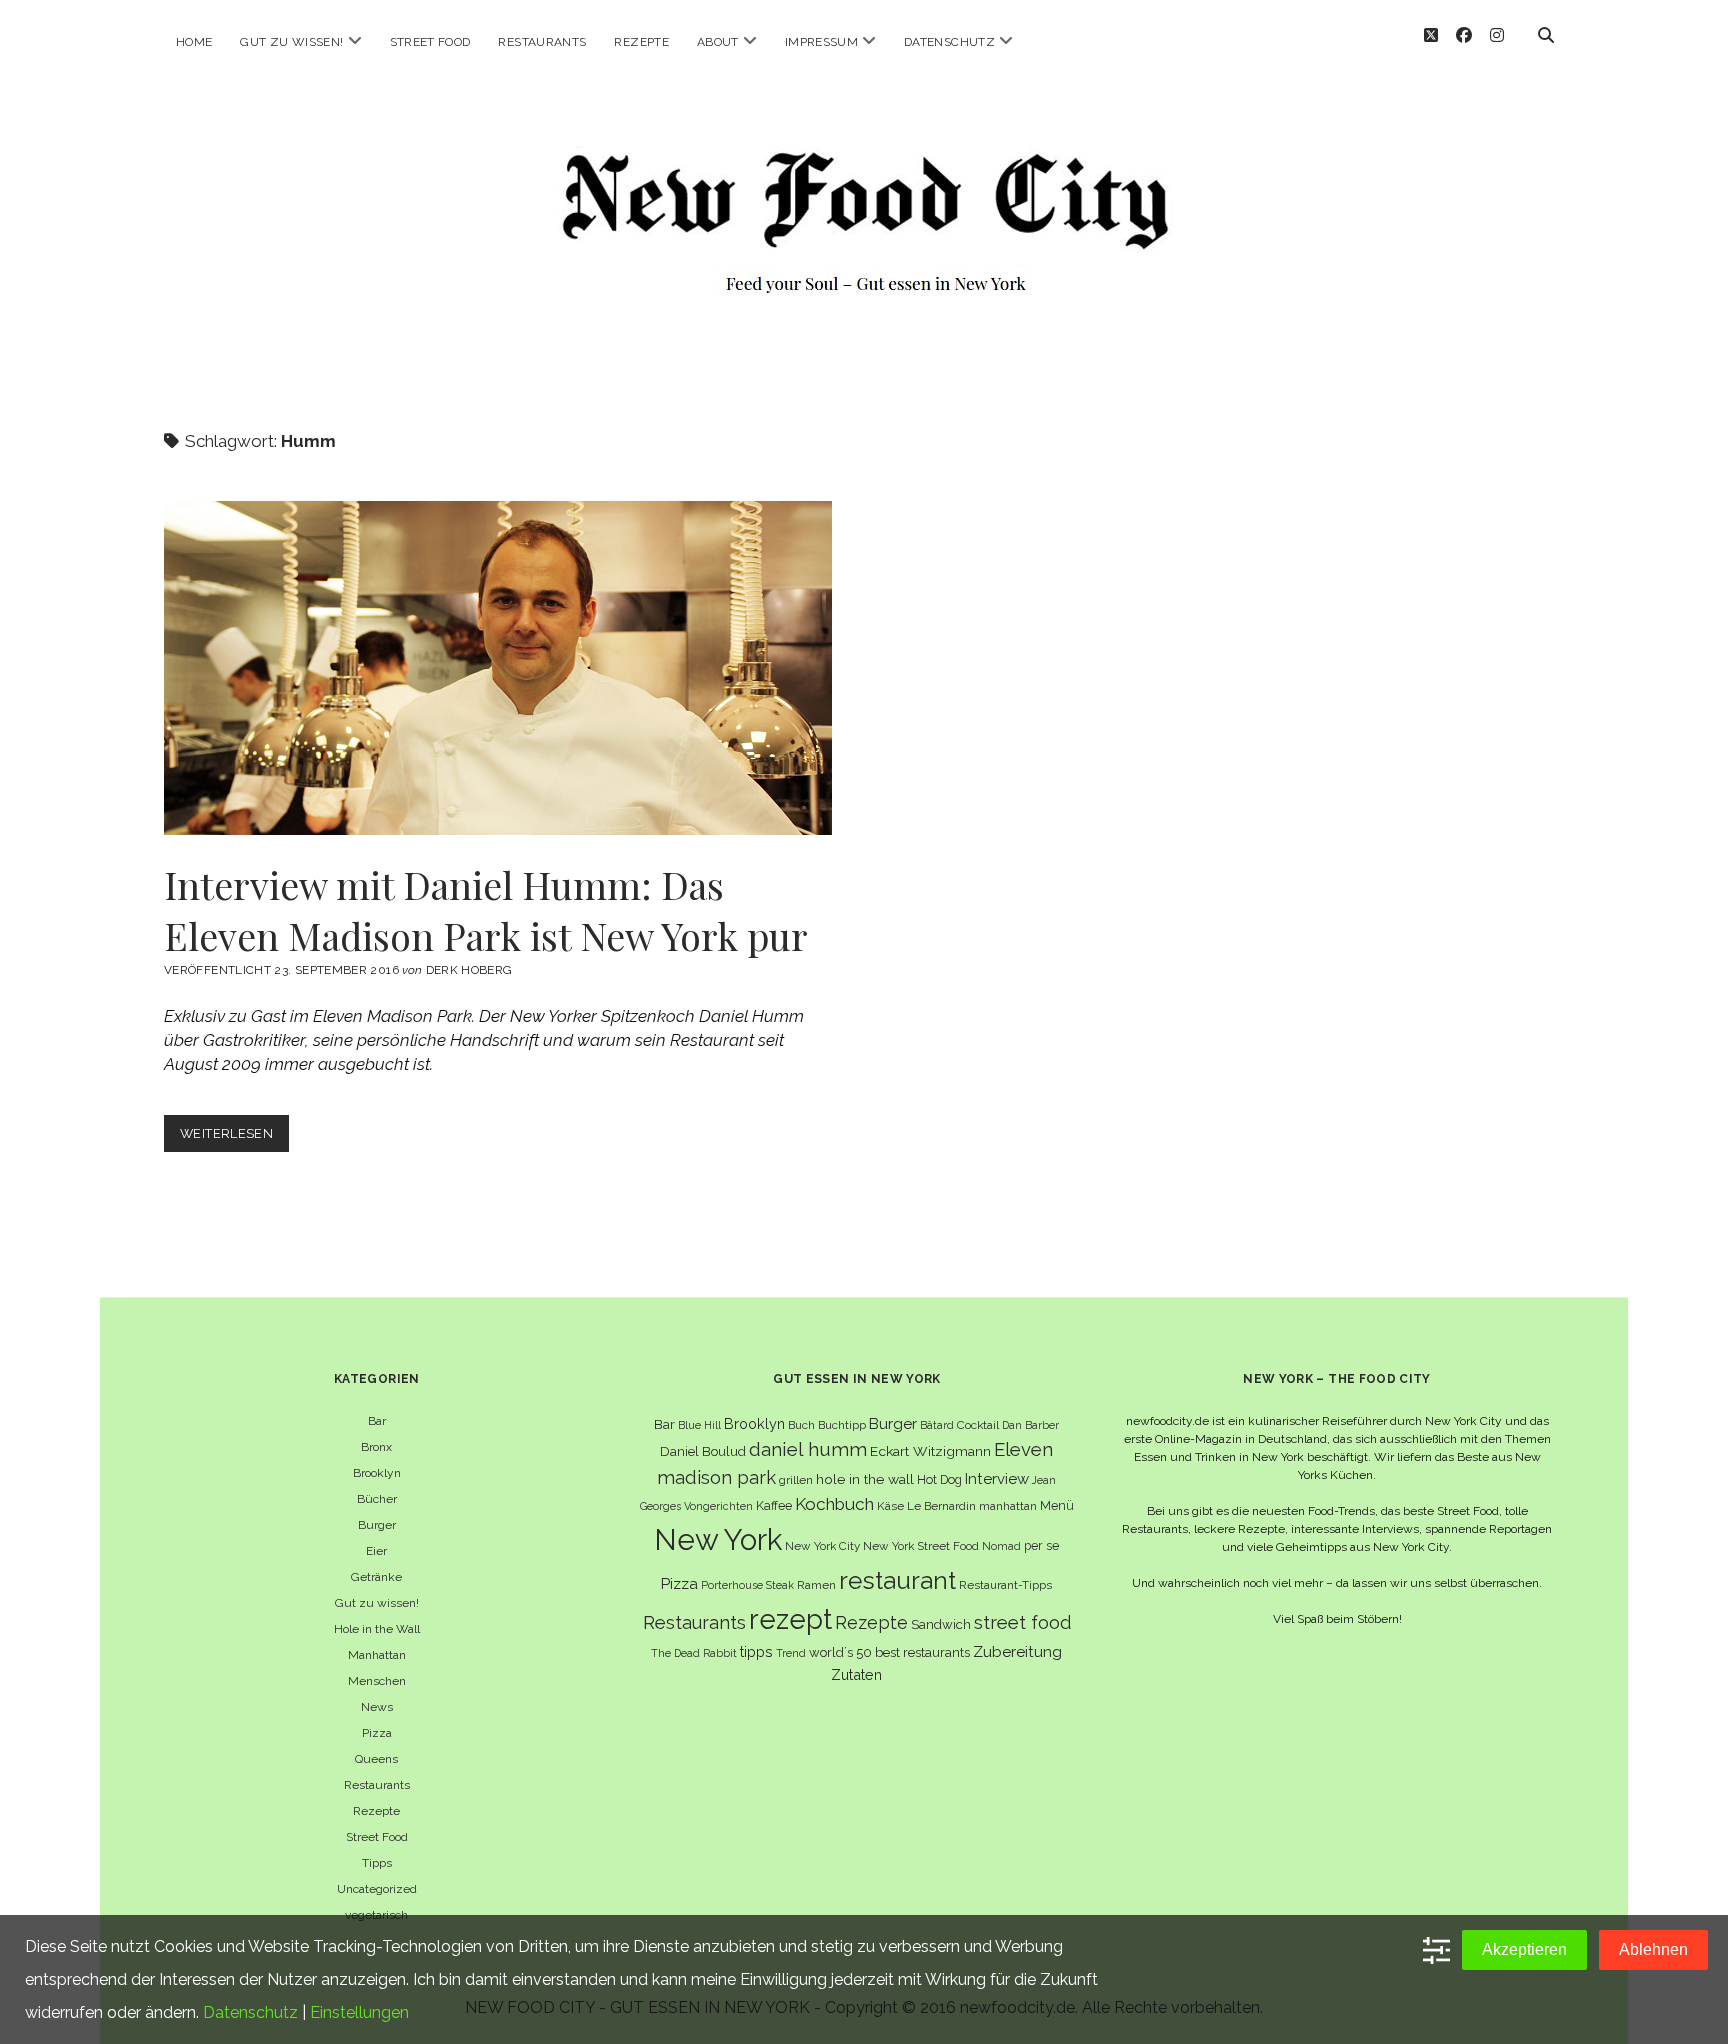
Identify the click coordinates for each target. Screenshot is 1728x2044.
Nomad (1001, 1546)
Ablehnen (1653, 1949)
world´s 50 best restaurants (889, 1652)
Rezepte (641, 42)
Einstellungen (359, 2012)
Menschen (377, 1681)
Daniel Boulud (703, 1451)
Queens (376, 1759)
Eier (376, 1551)
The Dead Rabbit (694, 1653)
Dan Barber (1030, 1425)
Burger (377, 1525)
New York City (822, 1546)
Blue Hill (699, 1425)
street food (1022, 1622)
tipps (756, 1651)
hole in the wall (865, 1479)
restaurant (897, 1580)
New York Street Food (921, 1546)
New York (718, 1539)
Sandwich (941, 1624)
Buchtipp (842, 1425)
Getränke (376, 1577)
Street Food (430, 42)
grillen (796, 1480)
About (718, 42)
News (377, 1707)
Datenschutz (949, 42)
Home (194, 42)
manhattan (1008, 1506)
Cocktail (978, 1425)
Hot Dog (939, 1479)
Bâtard (937, 1425)
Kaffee (774, 1505)
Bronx (376, 1447)
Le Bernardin (941, 1506)
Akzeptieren (1524, 1949)
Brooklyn (377, 1473)
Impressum (821, 42)
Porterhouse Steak (747, 1585)
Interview (997, 1479)
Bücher (377, 1499)
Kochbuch (834, 1504)
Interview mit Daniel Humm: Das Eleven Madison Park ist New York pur (498, 668)
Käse (890, 1506)
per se (1041, 1545)
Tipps (377, 1863)
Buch (801, 1425)
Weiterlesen (234, 1138)
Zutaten (856, 1674)
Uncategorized (377, 1889)
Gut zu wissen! (291, 42)
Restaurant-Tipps (1005, 1585)
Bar (377, 1421)
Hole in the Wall (377, 1629)
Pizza (377, 1733)
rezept (790, 1619)
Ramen (816, 1585)
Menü (1057, 1505)
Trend (791, 1653)
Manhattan (377, 1655)
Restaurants (542, 42)
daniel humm (808, 1449)
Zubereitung (1017, 1651)
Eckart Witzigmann (930, 1451)
